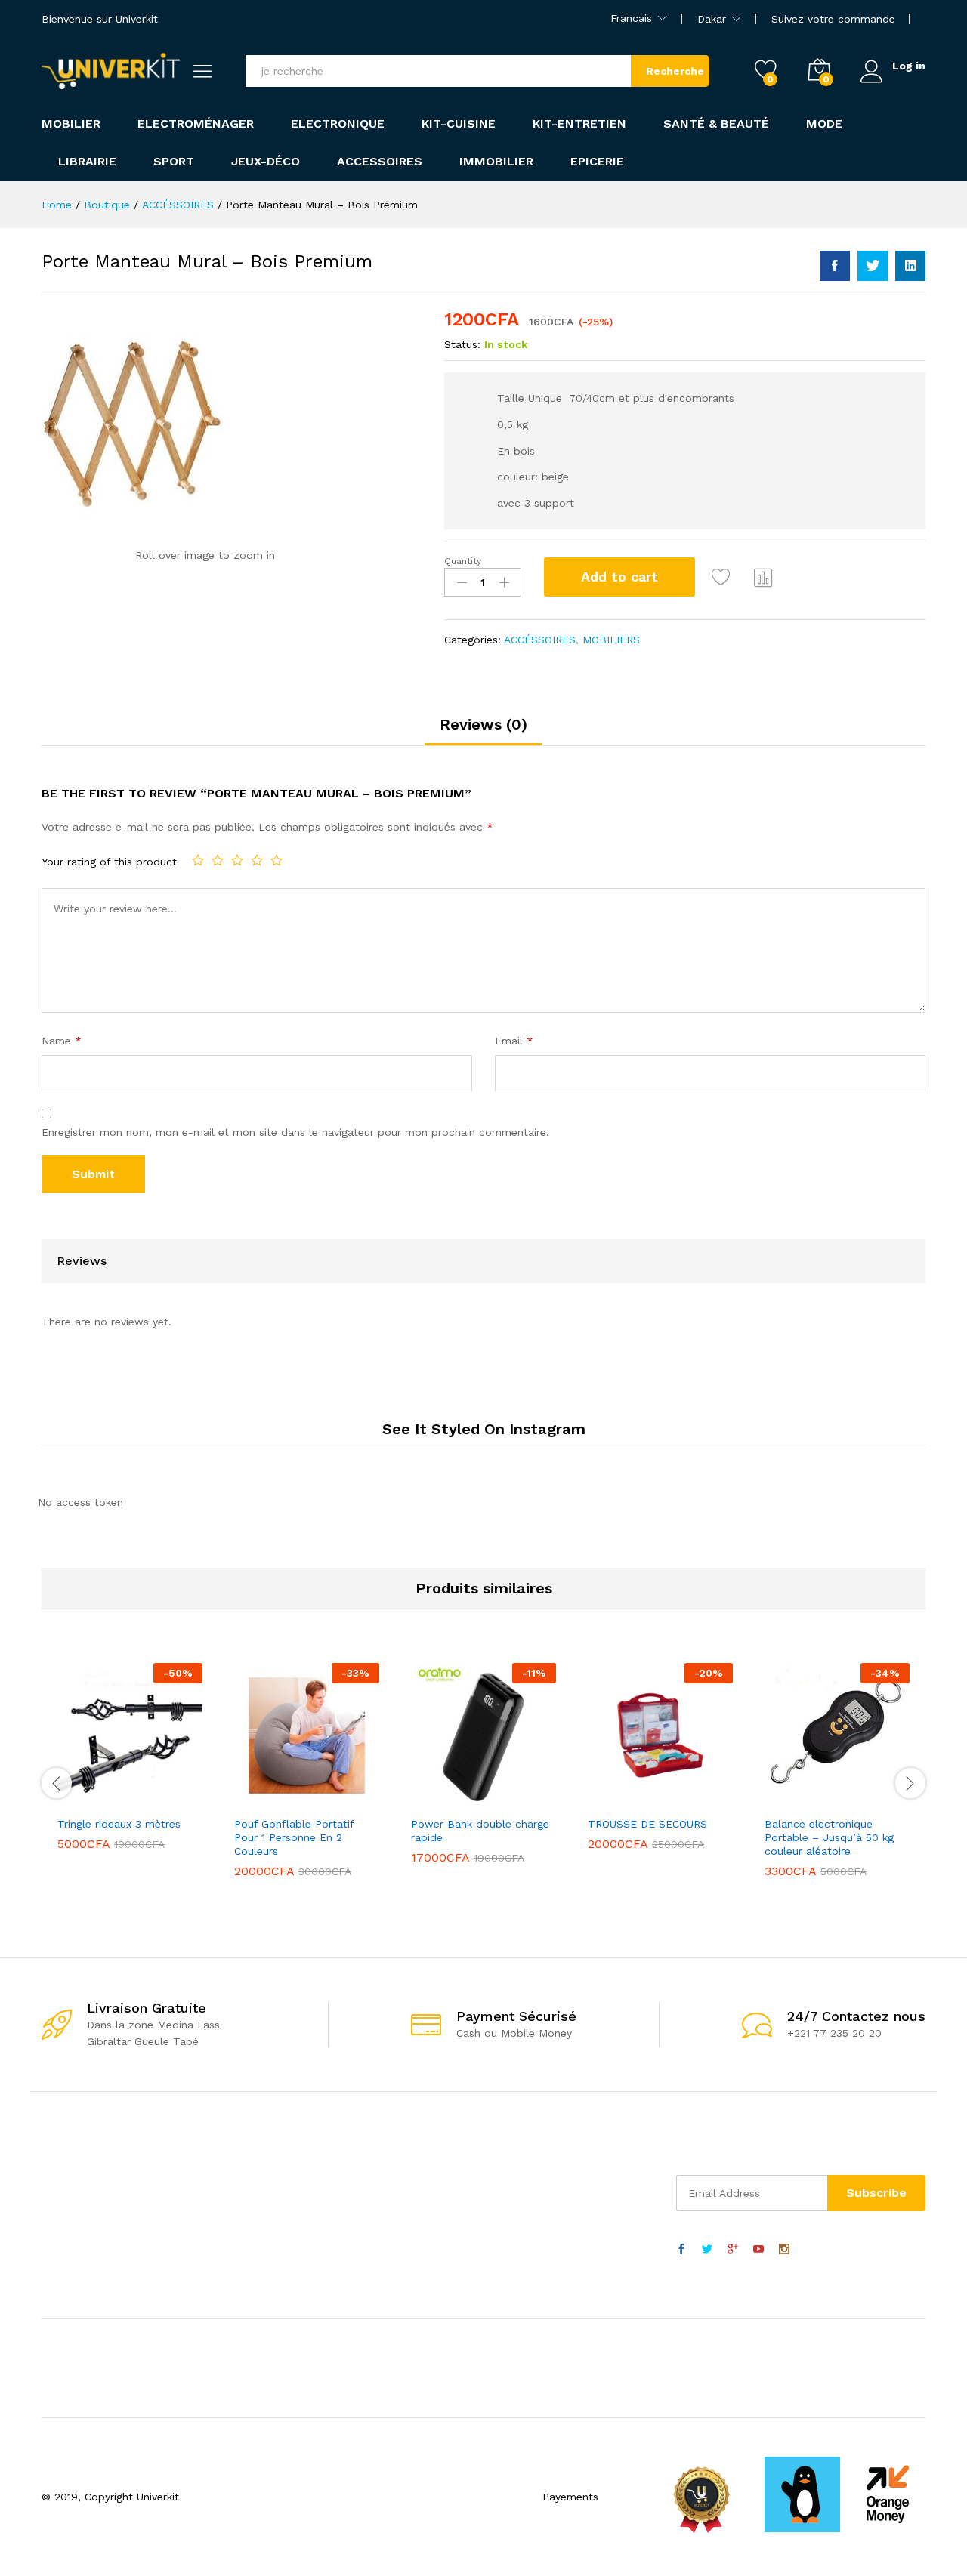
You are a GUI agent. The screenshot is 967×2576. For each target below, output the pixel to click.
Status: (462, 344)
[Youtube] (758, 2250)
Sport (174, 162)
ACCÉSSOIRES (540, 640)
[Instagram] (784, 2250)
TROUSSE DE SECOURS (647, 1824)
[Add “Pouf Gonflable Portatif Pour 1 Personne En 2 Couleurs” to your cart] (255, 1799)
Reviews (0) (483, 724)
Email (514, 1041)
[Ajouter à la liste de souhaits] (723, 577)
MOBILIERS (611, 640)
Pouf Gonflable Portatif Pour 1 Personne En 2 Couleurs (294, 1837)
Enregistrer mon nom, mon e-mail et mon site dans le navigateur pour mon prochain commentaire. (295, 1132)
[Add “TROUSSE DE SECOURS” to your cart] (608, 1799)
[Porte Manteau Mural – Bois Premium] (835, 266)
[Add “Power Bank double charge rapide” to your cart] (431, 1799)
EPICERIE (597, 162)
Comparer (764, 577)
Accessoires (380, 162)
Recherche (675, 71)
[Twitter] (707, 2250)
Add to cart (619, 577)
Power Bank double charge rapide (480, 1831)
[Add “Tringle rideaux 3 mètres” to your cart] (78, 1799)
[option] (130, 1768)
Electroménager (196, 124)
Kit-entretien (579, 124)
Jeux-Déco (266, 162)
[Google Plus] (733, 2250)
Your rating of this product (109, 862)
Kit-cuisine (459, 124)
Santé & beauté (716, 124)
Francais (631, 18)
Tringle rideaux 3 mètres (119, 1824)
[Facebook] (681, 2250)
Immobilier (496, 162)
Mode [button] (824, 124)
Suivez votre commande (833, 19)
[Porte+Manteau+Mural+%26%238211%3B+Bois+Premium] (873, 266)
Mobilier (71, 124)
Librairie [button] (87, 162)
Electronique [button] (338, 124)
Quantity (463, 561)
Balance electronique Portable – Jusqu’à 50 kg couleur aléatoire (829, 1837)
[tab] (483, 731)
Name (62, 1041)
